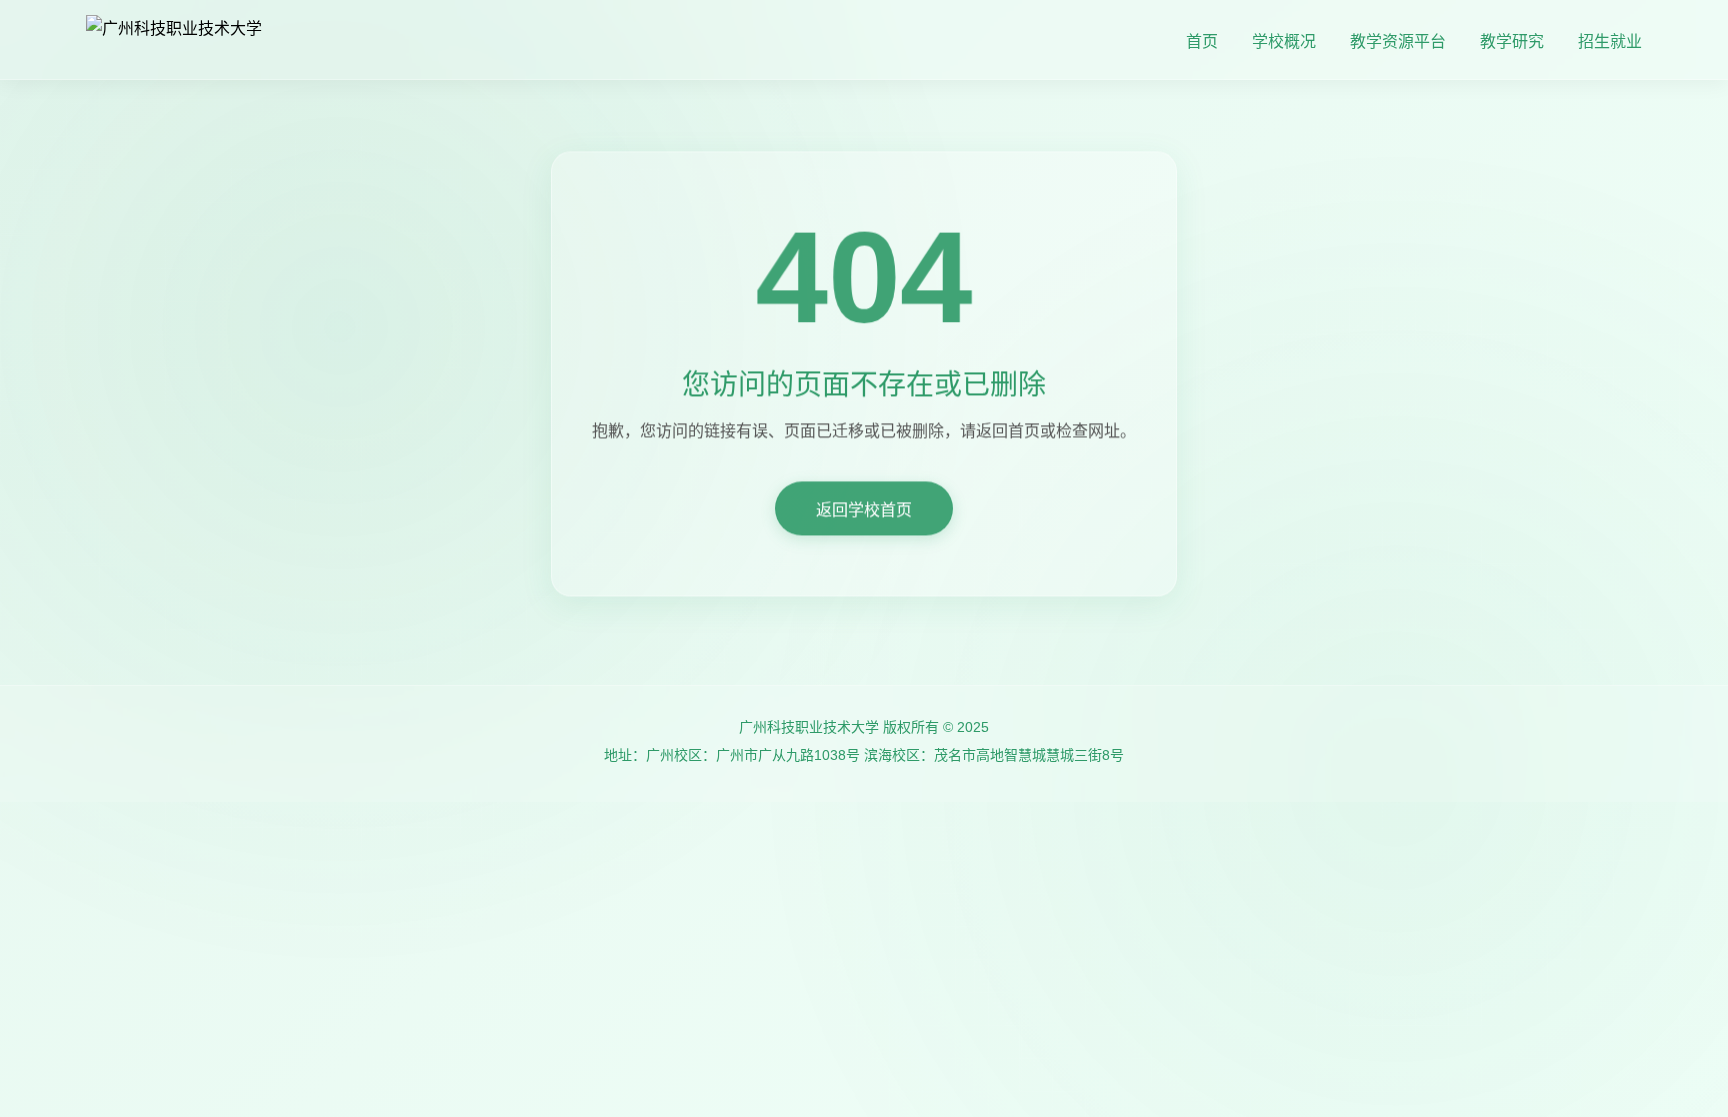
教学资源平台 (1398, 41)
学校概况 (1284, 41)
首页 (1202, 41)
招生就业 (1610, 41)
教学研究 (1512, 41)
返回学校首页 (864, 515)
